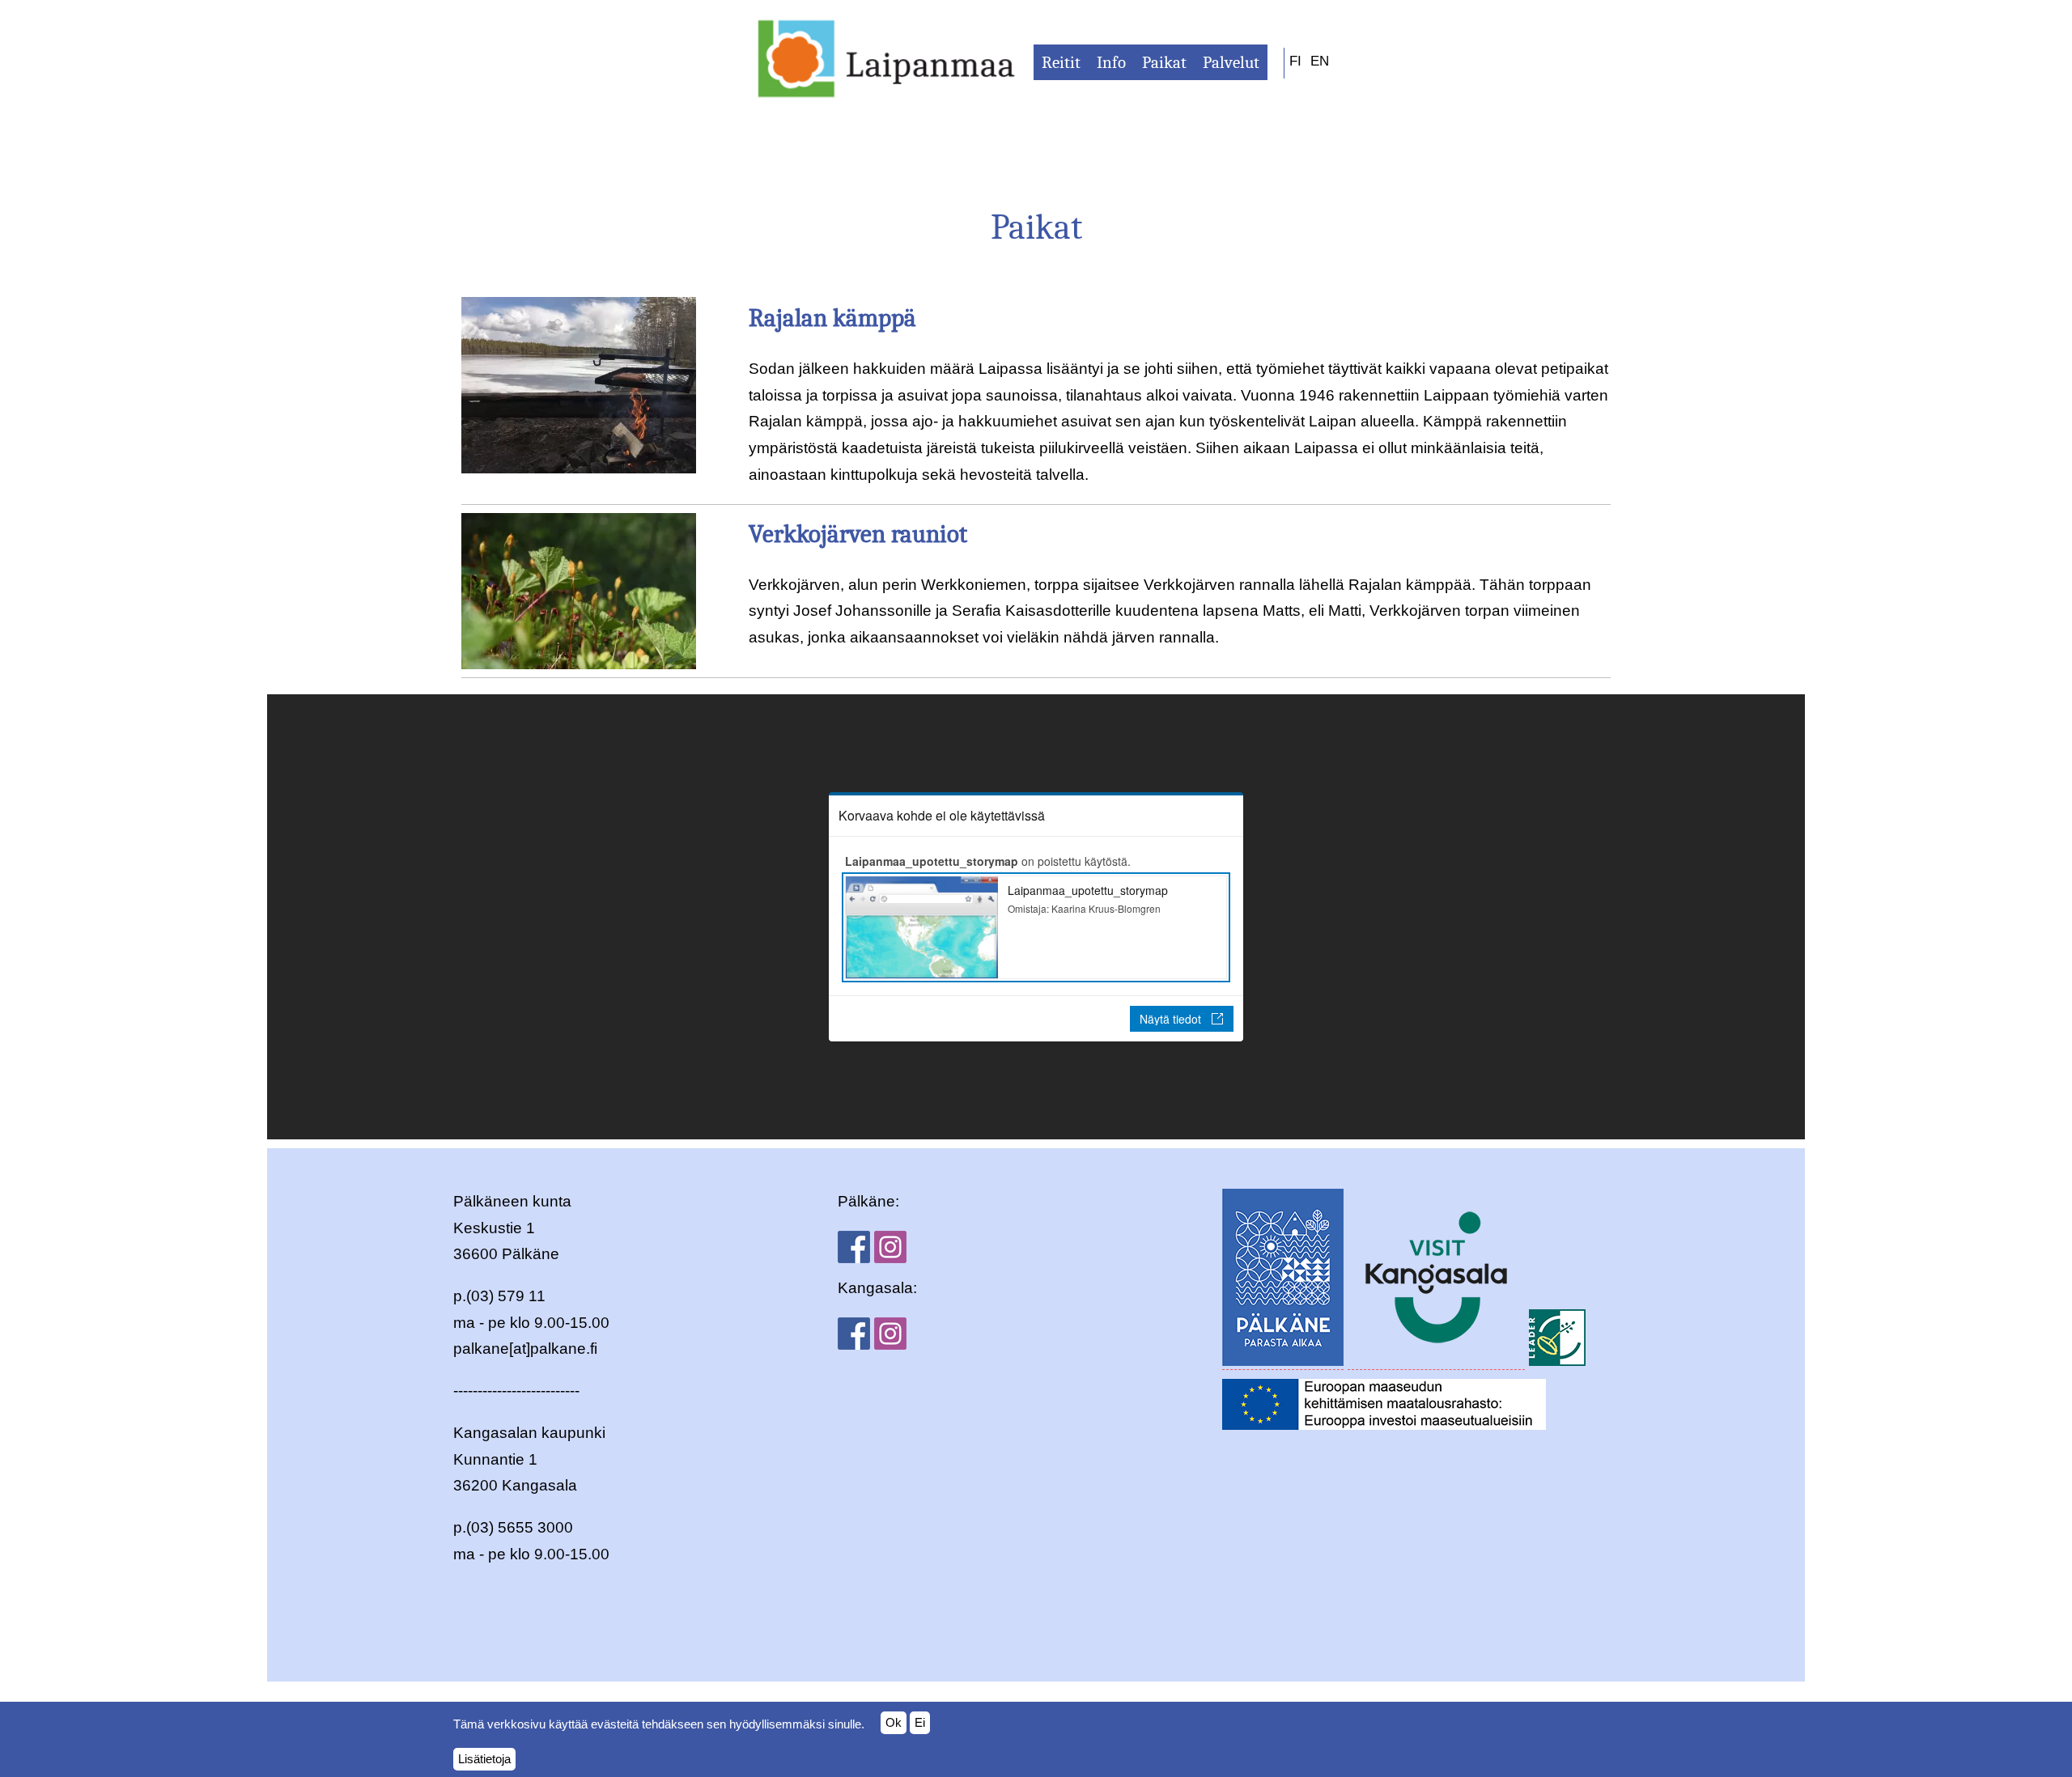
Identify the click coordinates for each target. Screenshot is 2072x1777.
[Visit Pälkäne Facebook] (854, 1258)
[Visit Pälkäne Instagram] (890, 1258)
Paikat (1164, 62)
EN (1320, 61)
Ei (920, 1722)
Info (1111, 62)
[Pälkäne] (1283, 1361)
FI (1295, 61)
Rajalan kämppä (832, 318)
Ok (894, 1722)
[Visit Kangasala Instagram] (890, 1344)
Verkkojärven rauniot (858, 534)
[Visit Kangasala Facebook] (854, 1344)
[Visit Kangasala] (1436, 1361)
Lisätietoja (484, 1759)
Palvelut (1231, 62)
